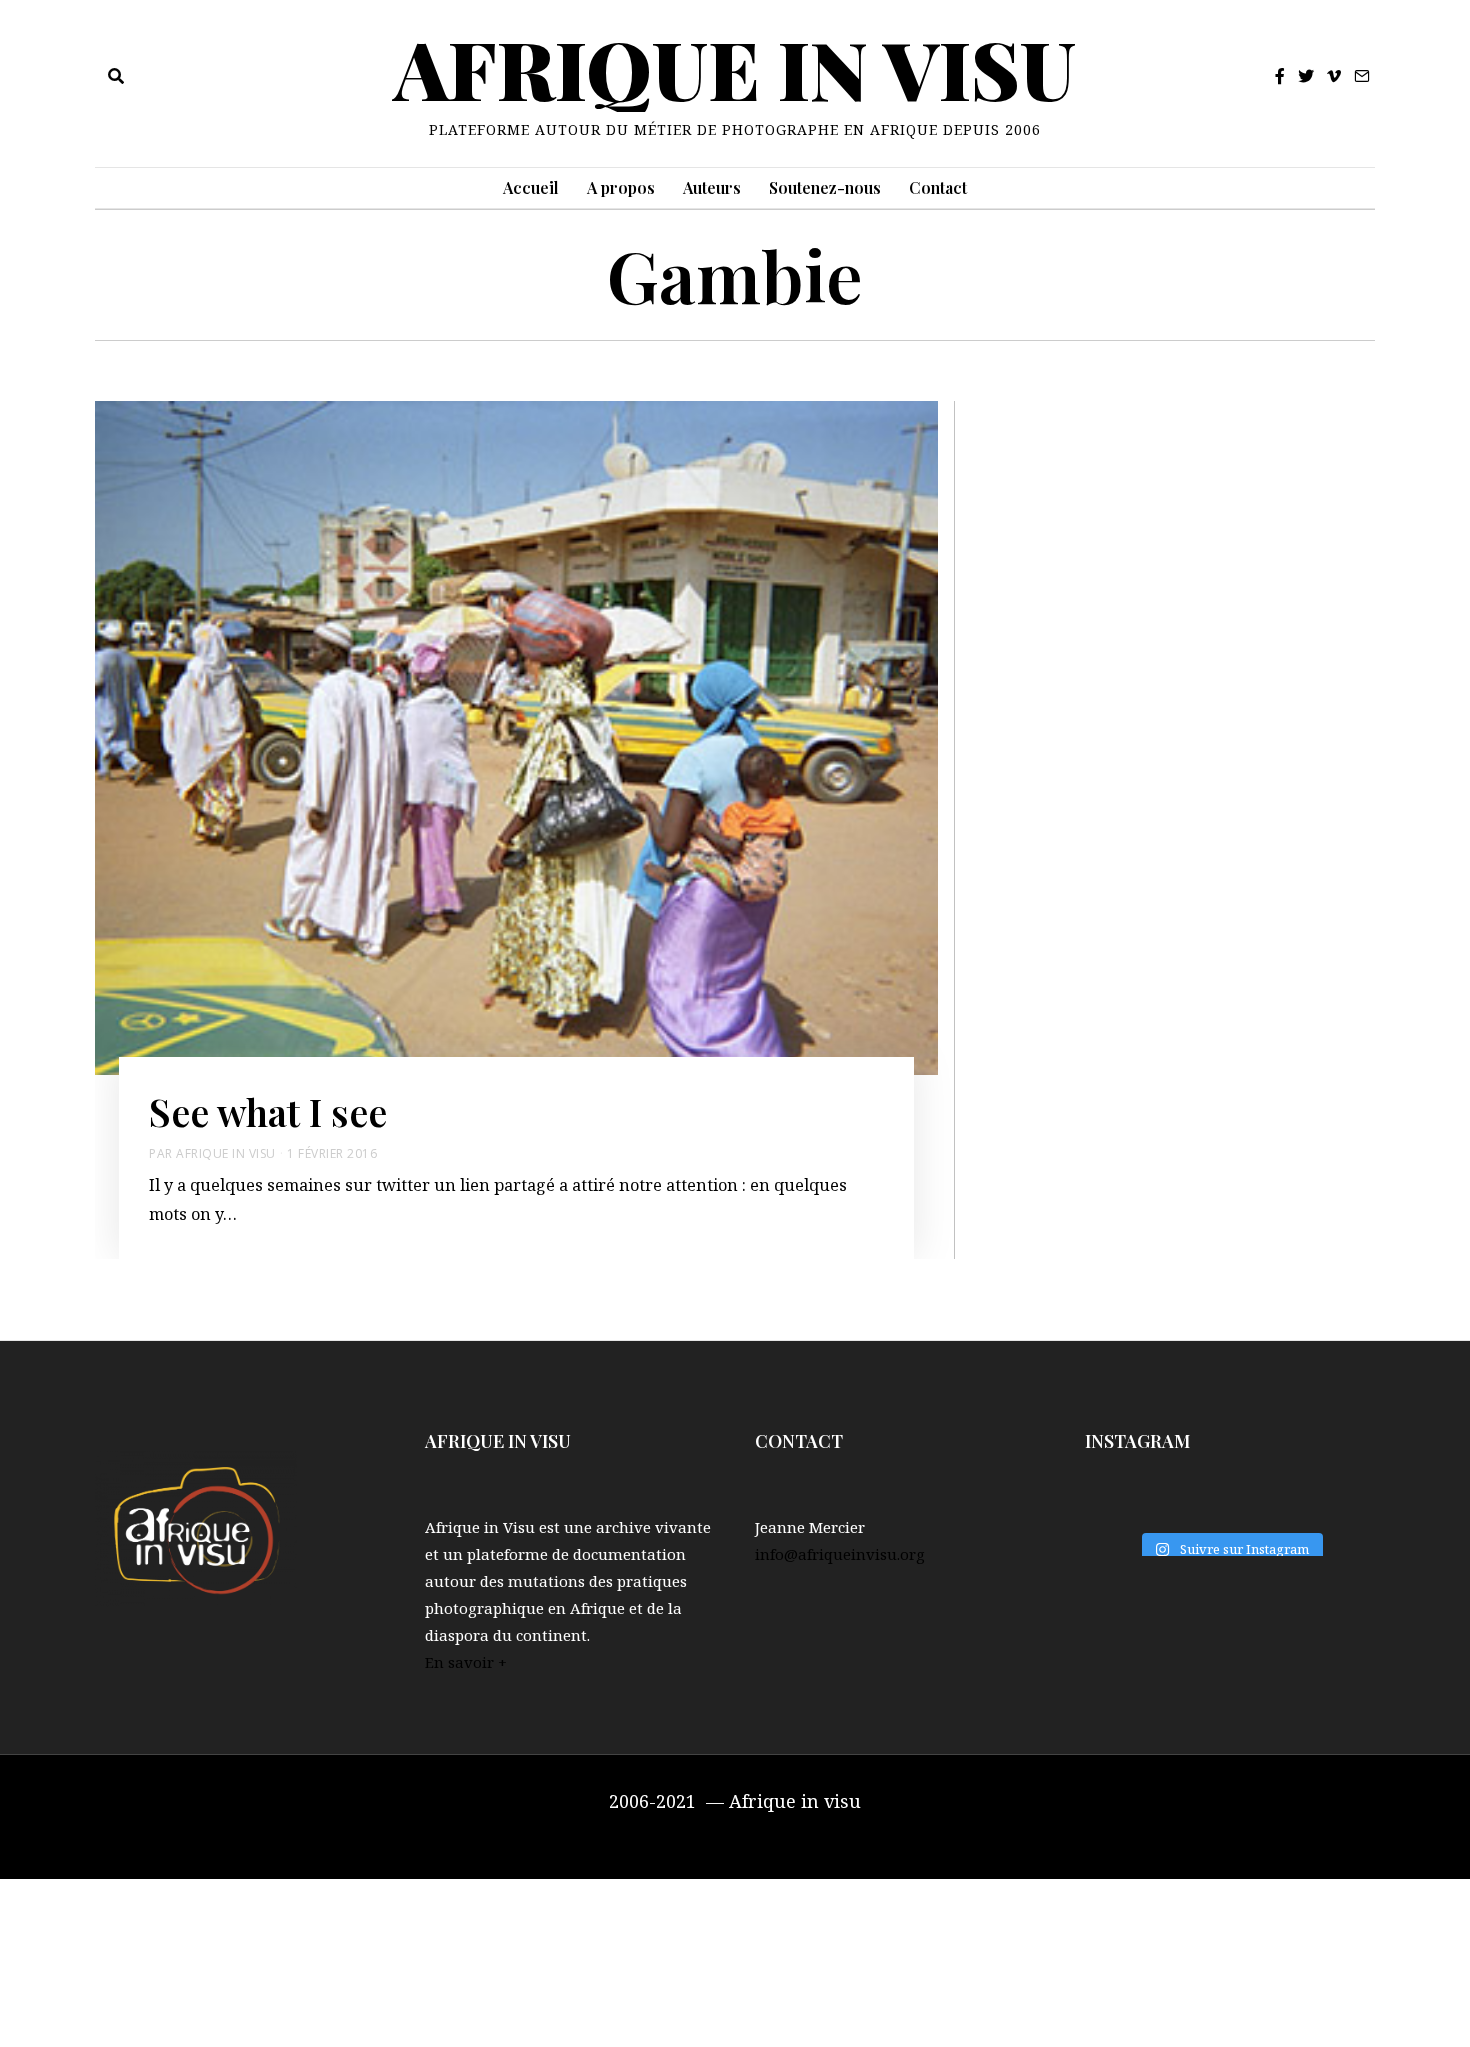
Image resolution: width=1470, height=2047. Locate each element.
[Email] (1362, 76)
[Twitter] (1306, 76)
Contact (938, 187)
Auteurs (712, 187)
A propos (621, 187)
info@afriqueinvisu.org (840, 1554)
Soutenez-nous (825, 187)
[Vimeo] (1334, 76)
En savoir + (466, 1662)
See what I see (268, 1111)
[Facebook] (1280, 76)
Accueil (531, 187)
